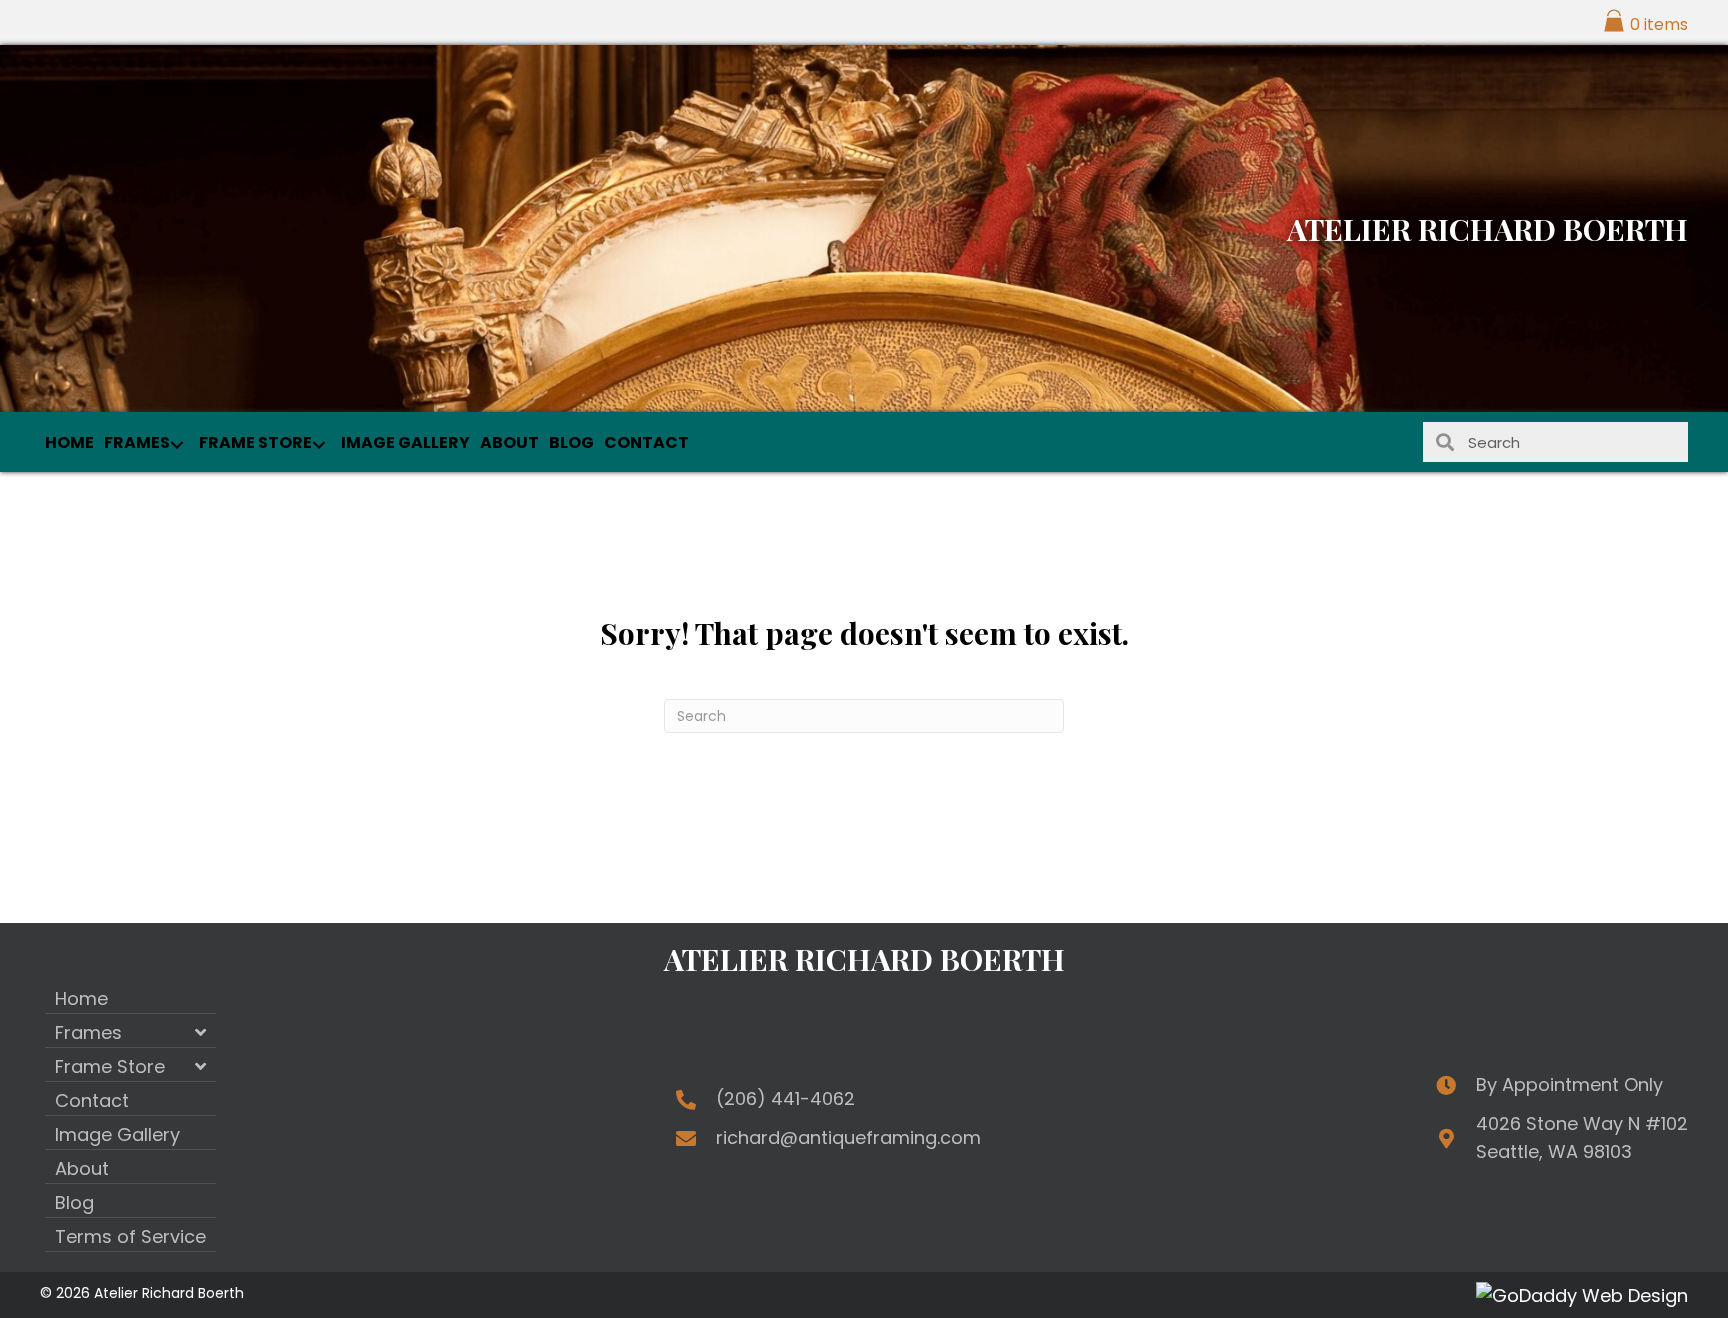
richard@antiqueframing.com (848, 1137)
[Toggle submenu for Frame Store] (318, 445)
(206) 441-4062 (785, 1098)
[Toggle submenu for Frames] (176, 445)
